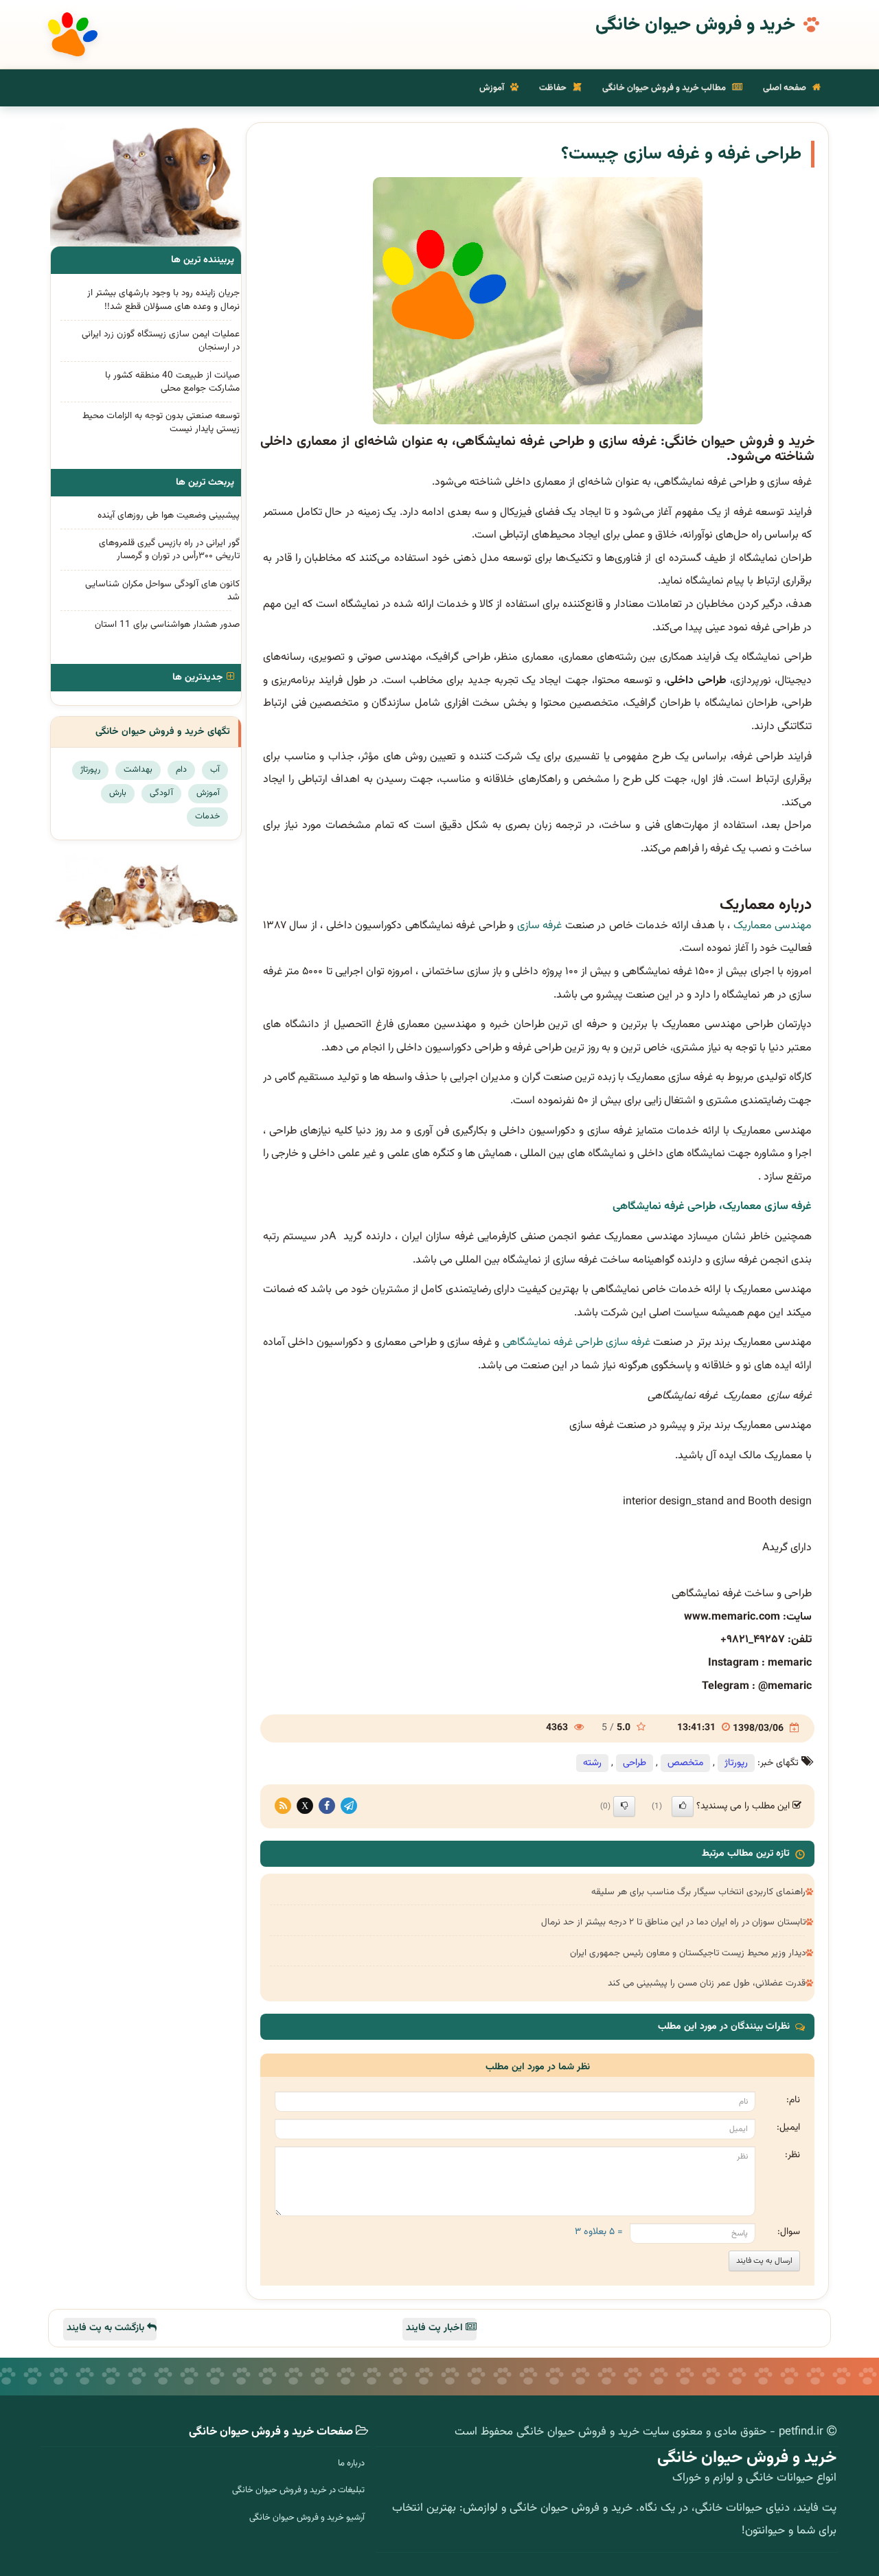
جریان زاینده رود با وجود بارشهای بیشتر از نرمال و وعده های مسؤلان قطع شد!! (163, 299)
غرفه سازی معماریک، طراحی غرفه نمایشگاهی (712, 1207)
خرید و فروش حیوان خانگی (695, 25)
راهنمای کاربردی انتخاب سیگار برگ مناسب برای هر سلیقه (698, 1892)
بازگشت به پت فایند (107, 2328)
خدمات (207, 816)
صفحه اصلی (786, 88)
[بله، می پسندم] (683, 1806)
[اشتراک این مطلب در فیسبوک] (327, 1806)
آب (215, 770)
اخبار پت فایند (436, 2328)
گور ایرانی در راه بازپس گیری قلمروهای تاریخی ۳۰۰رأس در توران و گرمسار (169, 549)
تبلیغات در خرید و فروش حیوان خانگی (298, 2490)
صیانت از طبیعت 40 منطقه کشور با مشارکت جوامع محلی (172, 382)
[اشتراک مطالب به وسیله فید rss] (283, 1806)
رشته (592, 1763)
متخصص (685, 1763)
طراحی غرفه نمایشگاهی (553, 1343)
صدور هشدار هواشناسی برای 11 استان (167, 624)
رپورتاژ (736, 1763)
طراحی (635, 1763)
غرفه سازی (539, 926)
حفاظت (554, 88)
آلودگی (161, 793)
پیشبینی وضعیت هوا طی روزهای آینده (169, 515)
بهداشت (138, 770)
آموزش (493, 88)
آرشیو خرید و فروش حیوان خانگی (307, 2518)
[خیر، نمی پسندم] (624, 1806)
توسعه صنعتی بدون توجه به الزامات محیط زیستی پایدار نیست (161, 422)
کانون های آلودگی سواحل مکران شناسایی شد (162, 590)
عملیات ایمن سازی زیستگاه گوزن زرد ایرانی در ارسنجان (161, 341)
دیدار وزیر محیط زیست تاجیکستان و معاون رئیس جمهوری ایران (688, 1953)
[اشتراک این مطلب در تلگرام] (349, 1806)
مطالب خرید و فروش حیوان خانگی (665, 88)
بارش (118, 793)
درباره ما (351, 2463)
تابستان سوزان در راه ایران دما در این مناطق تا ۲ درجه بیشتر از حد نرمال (673, 1922)
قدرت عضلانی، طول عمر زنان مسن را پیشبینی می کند (707, 1983)
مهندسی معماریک (773, 926)
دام (181, 770)
